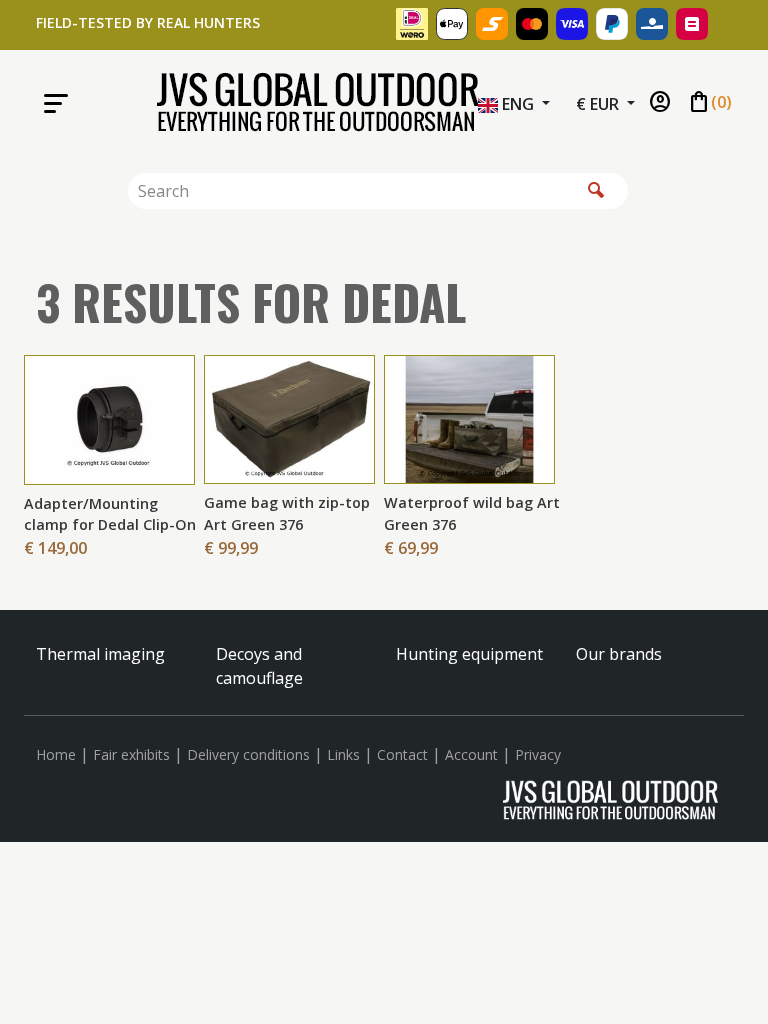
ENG (518, 104)
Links (343, 754)
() (709, 103)
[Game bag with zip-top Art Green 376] (289, 418)
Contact (402, 754)
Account (471, 754)
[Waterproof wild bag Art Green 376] (469, 418)
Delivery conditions (248, 754)
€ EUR (599, 104)
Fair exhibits (131, 754)
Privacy (538, 754)
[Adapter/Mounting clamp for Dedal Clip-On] (109, 418)
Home (56, 754)
